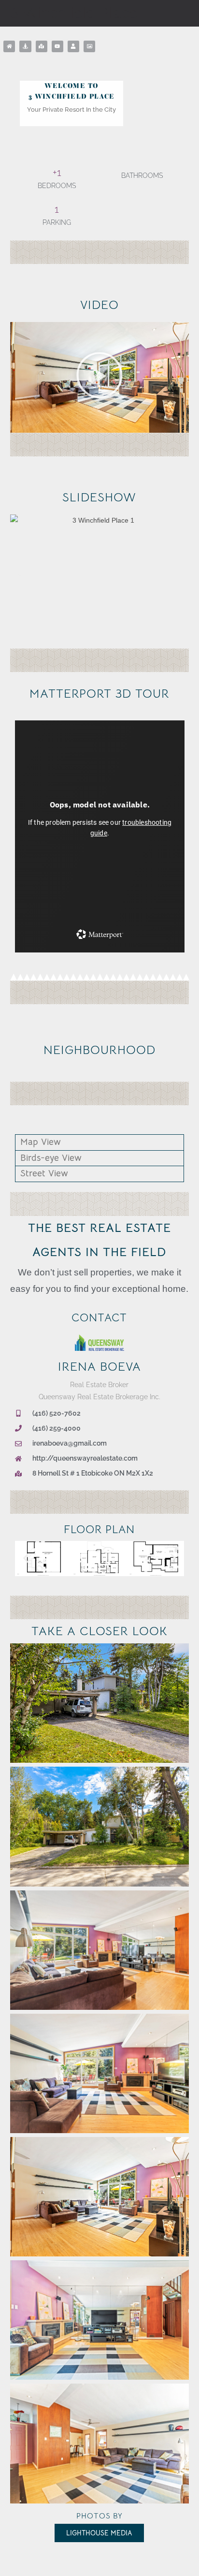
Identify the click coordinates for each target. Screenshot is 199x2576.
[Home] (9, 46)
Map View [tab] (41, 1142)
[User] (73, 46)
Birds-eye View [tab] (51, 1158)
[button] (99, 377)
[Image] (89, 46)
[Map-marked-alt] (42, 46)
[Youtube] (57, 46)
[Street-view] (25, 46)
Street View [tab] (44, 1173)
